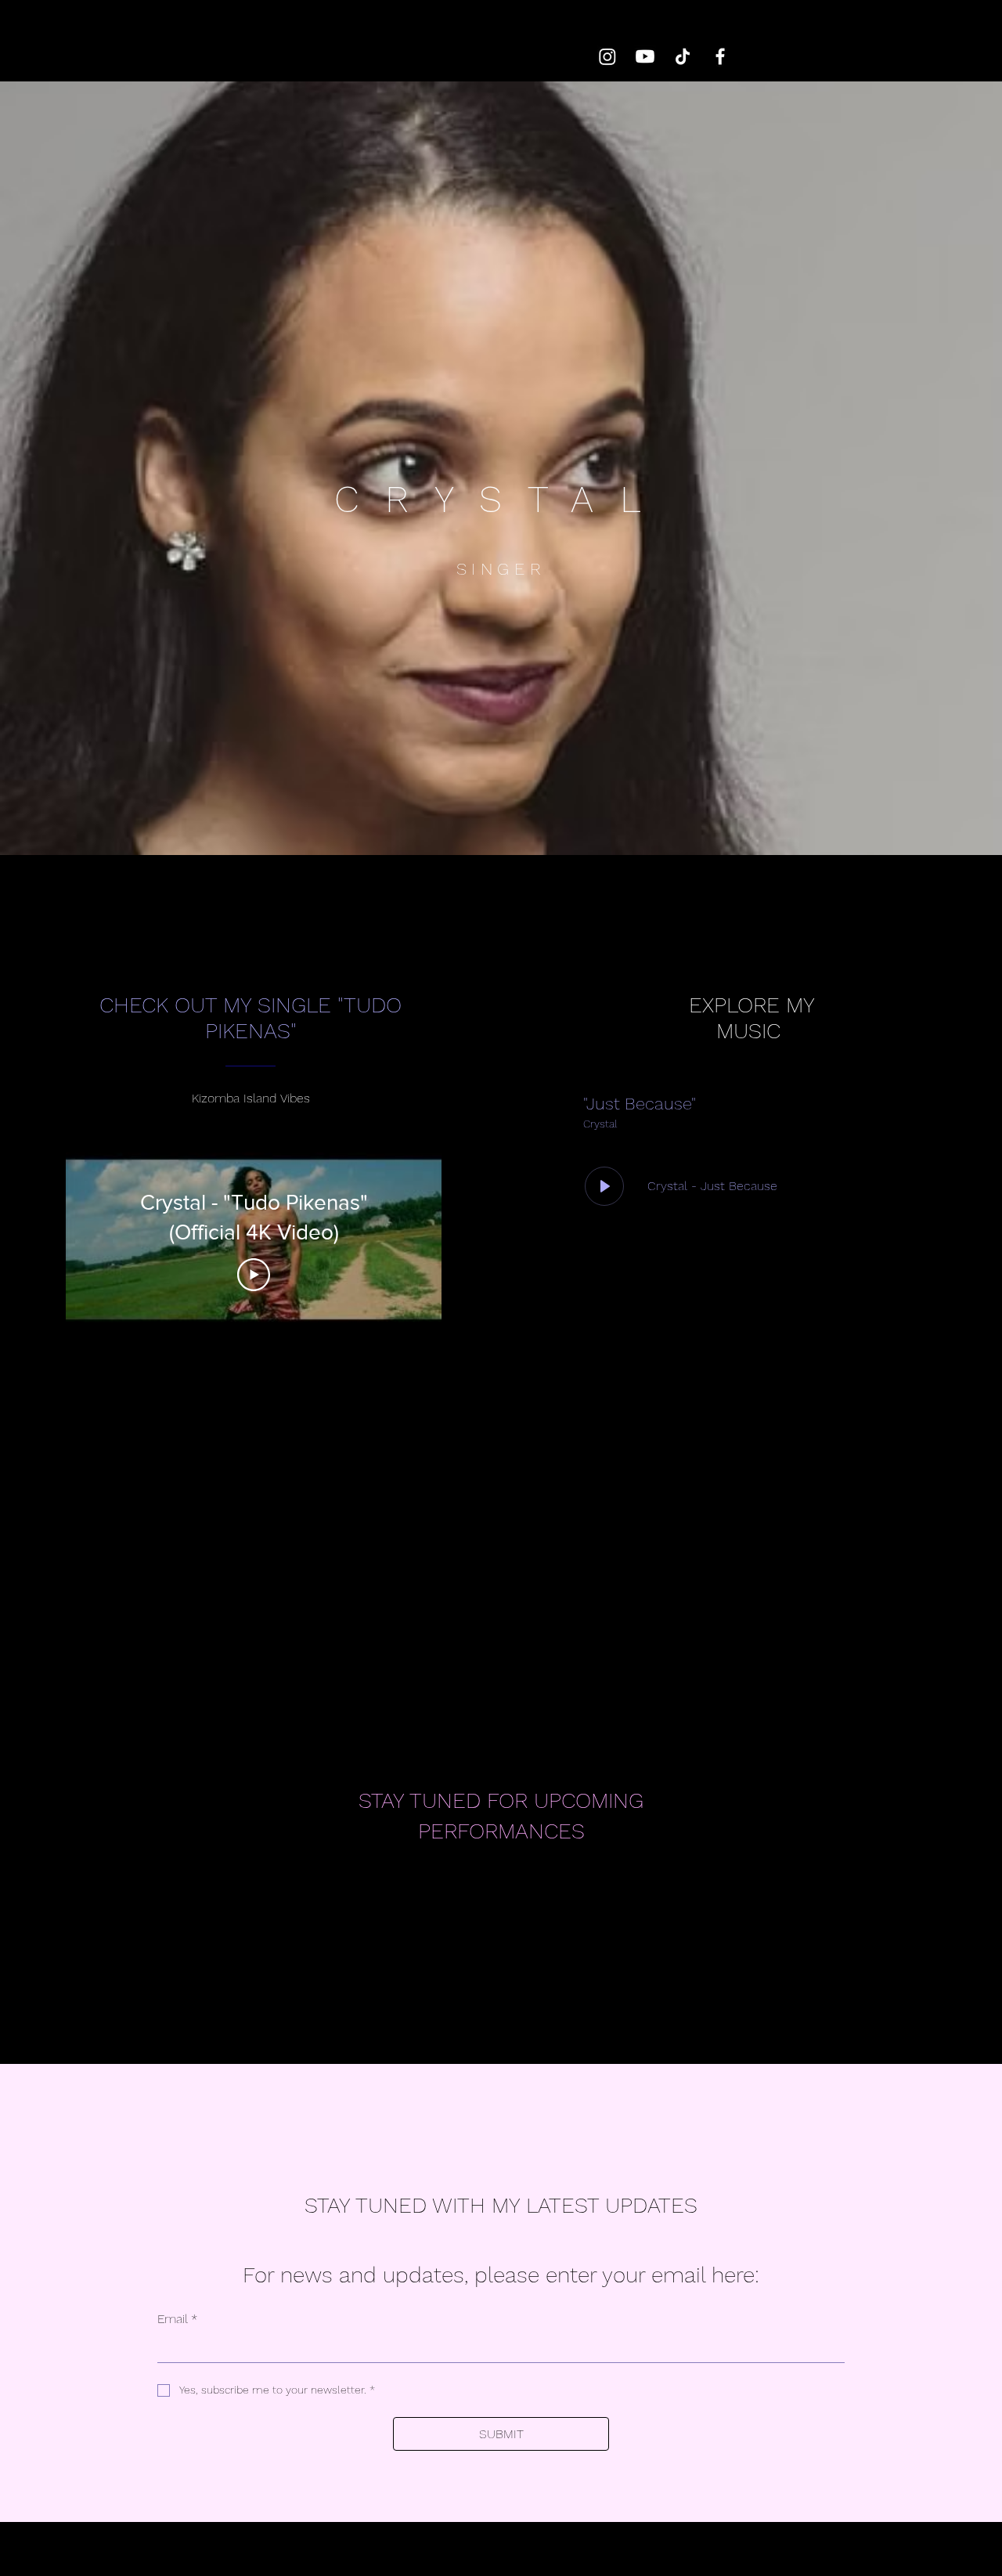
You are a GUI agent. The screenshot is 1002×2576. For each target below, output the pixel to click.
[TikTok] (683, 56)
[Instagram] (607, 56)
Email (177, 2319)
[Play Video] (254, 1275)
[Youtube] (645, 56)
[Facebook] (720, 56)
